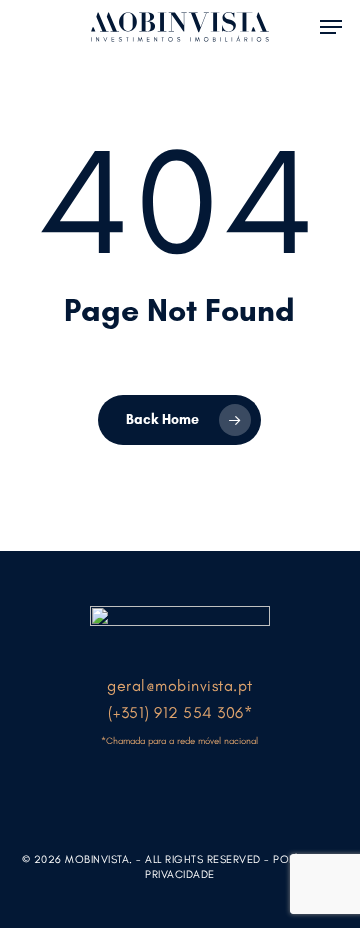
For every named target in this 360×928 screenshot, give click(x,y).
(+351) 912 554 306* (180, 712)
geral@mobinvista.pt (180, 685)
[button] (331, 25)
